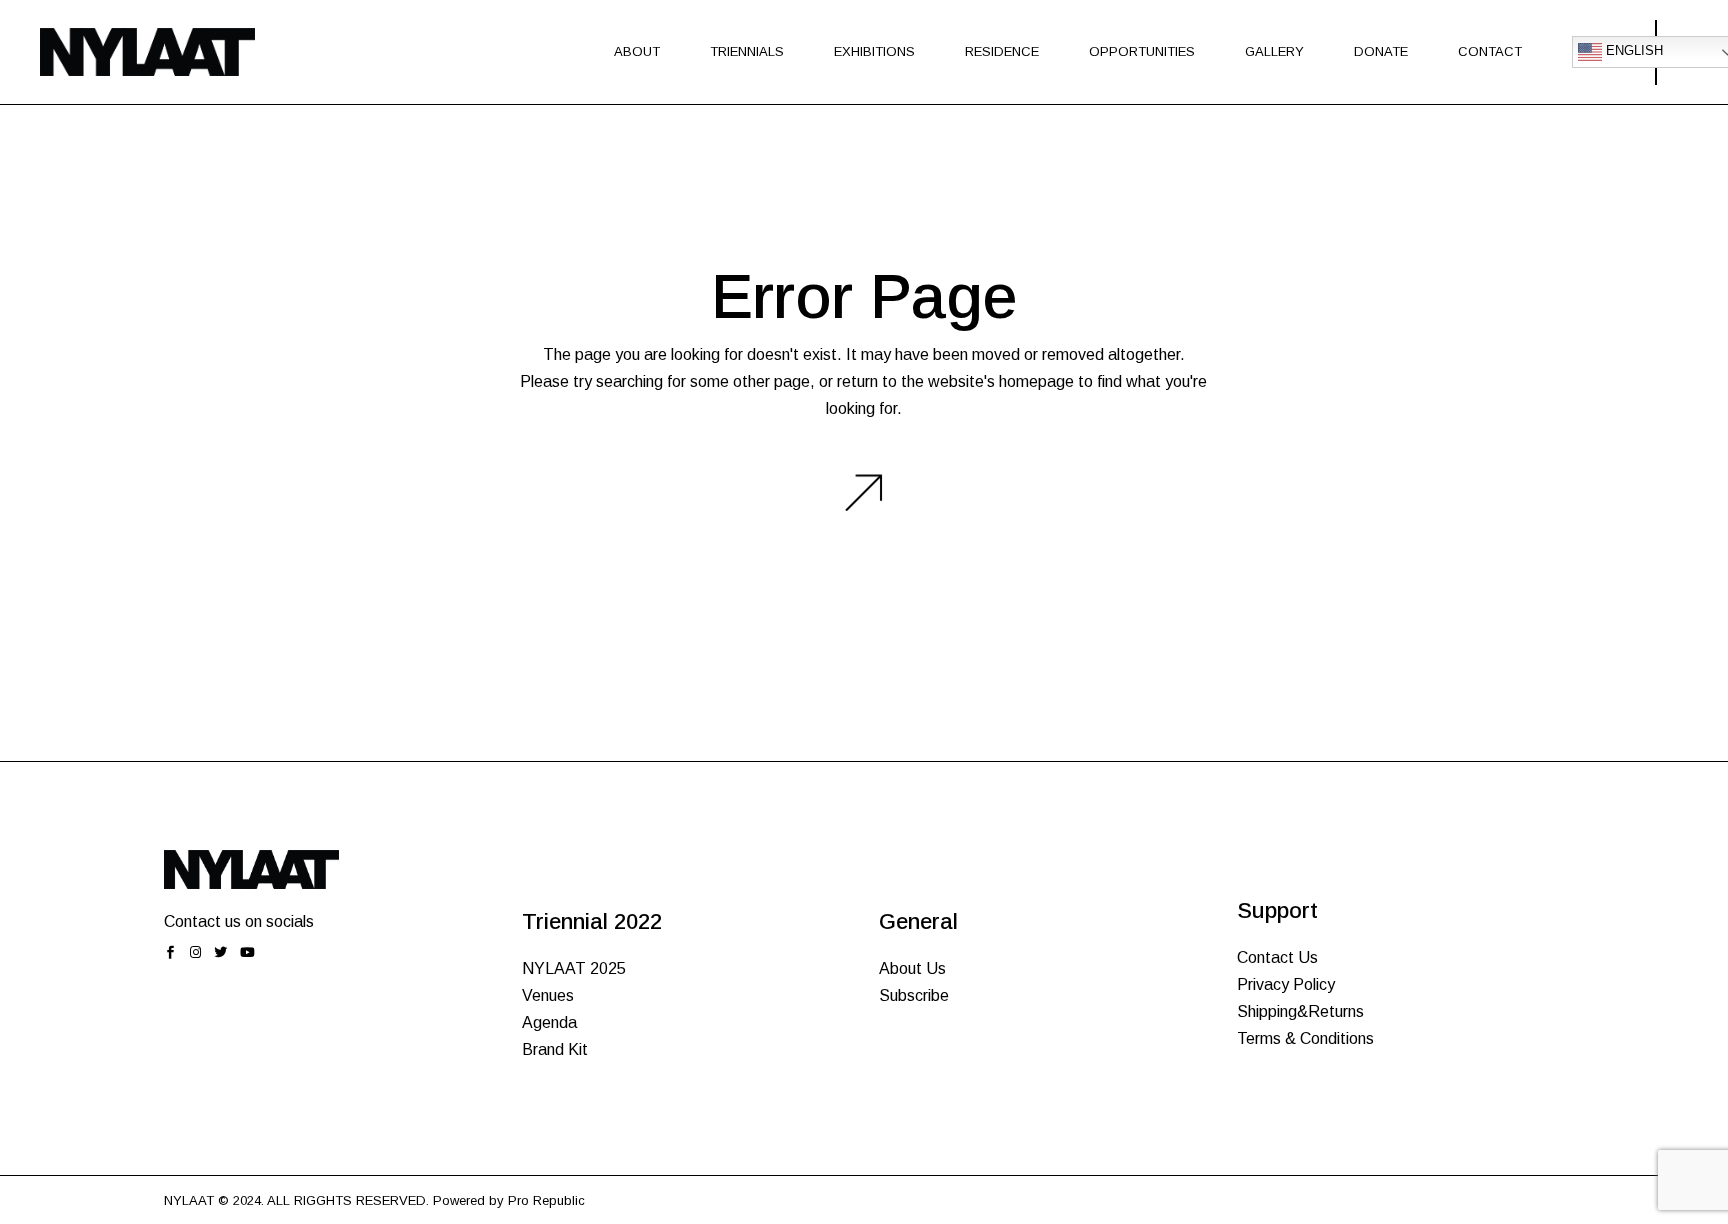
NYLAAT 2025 (574, 968)
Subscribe (914, 995)
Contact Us (1277, 957)
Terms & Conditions (1305, 1038)
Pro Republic (546, 1200)
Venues (548, 995)
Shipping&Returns (1300, 1011)
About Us (912, 968)
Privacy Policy (1286, 984)
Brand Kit (555, 1049)
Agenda (549, 1022)
